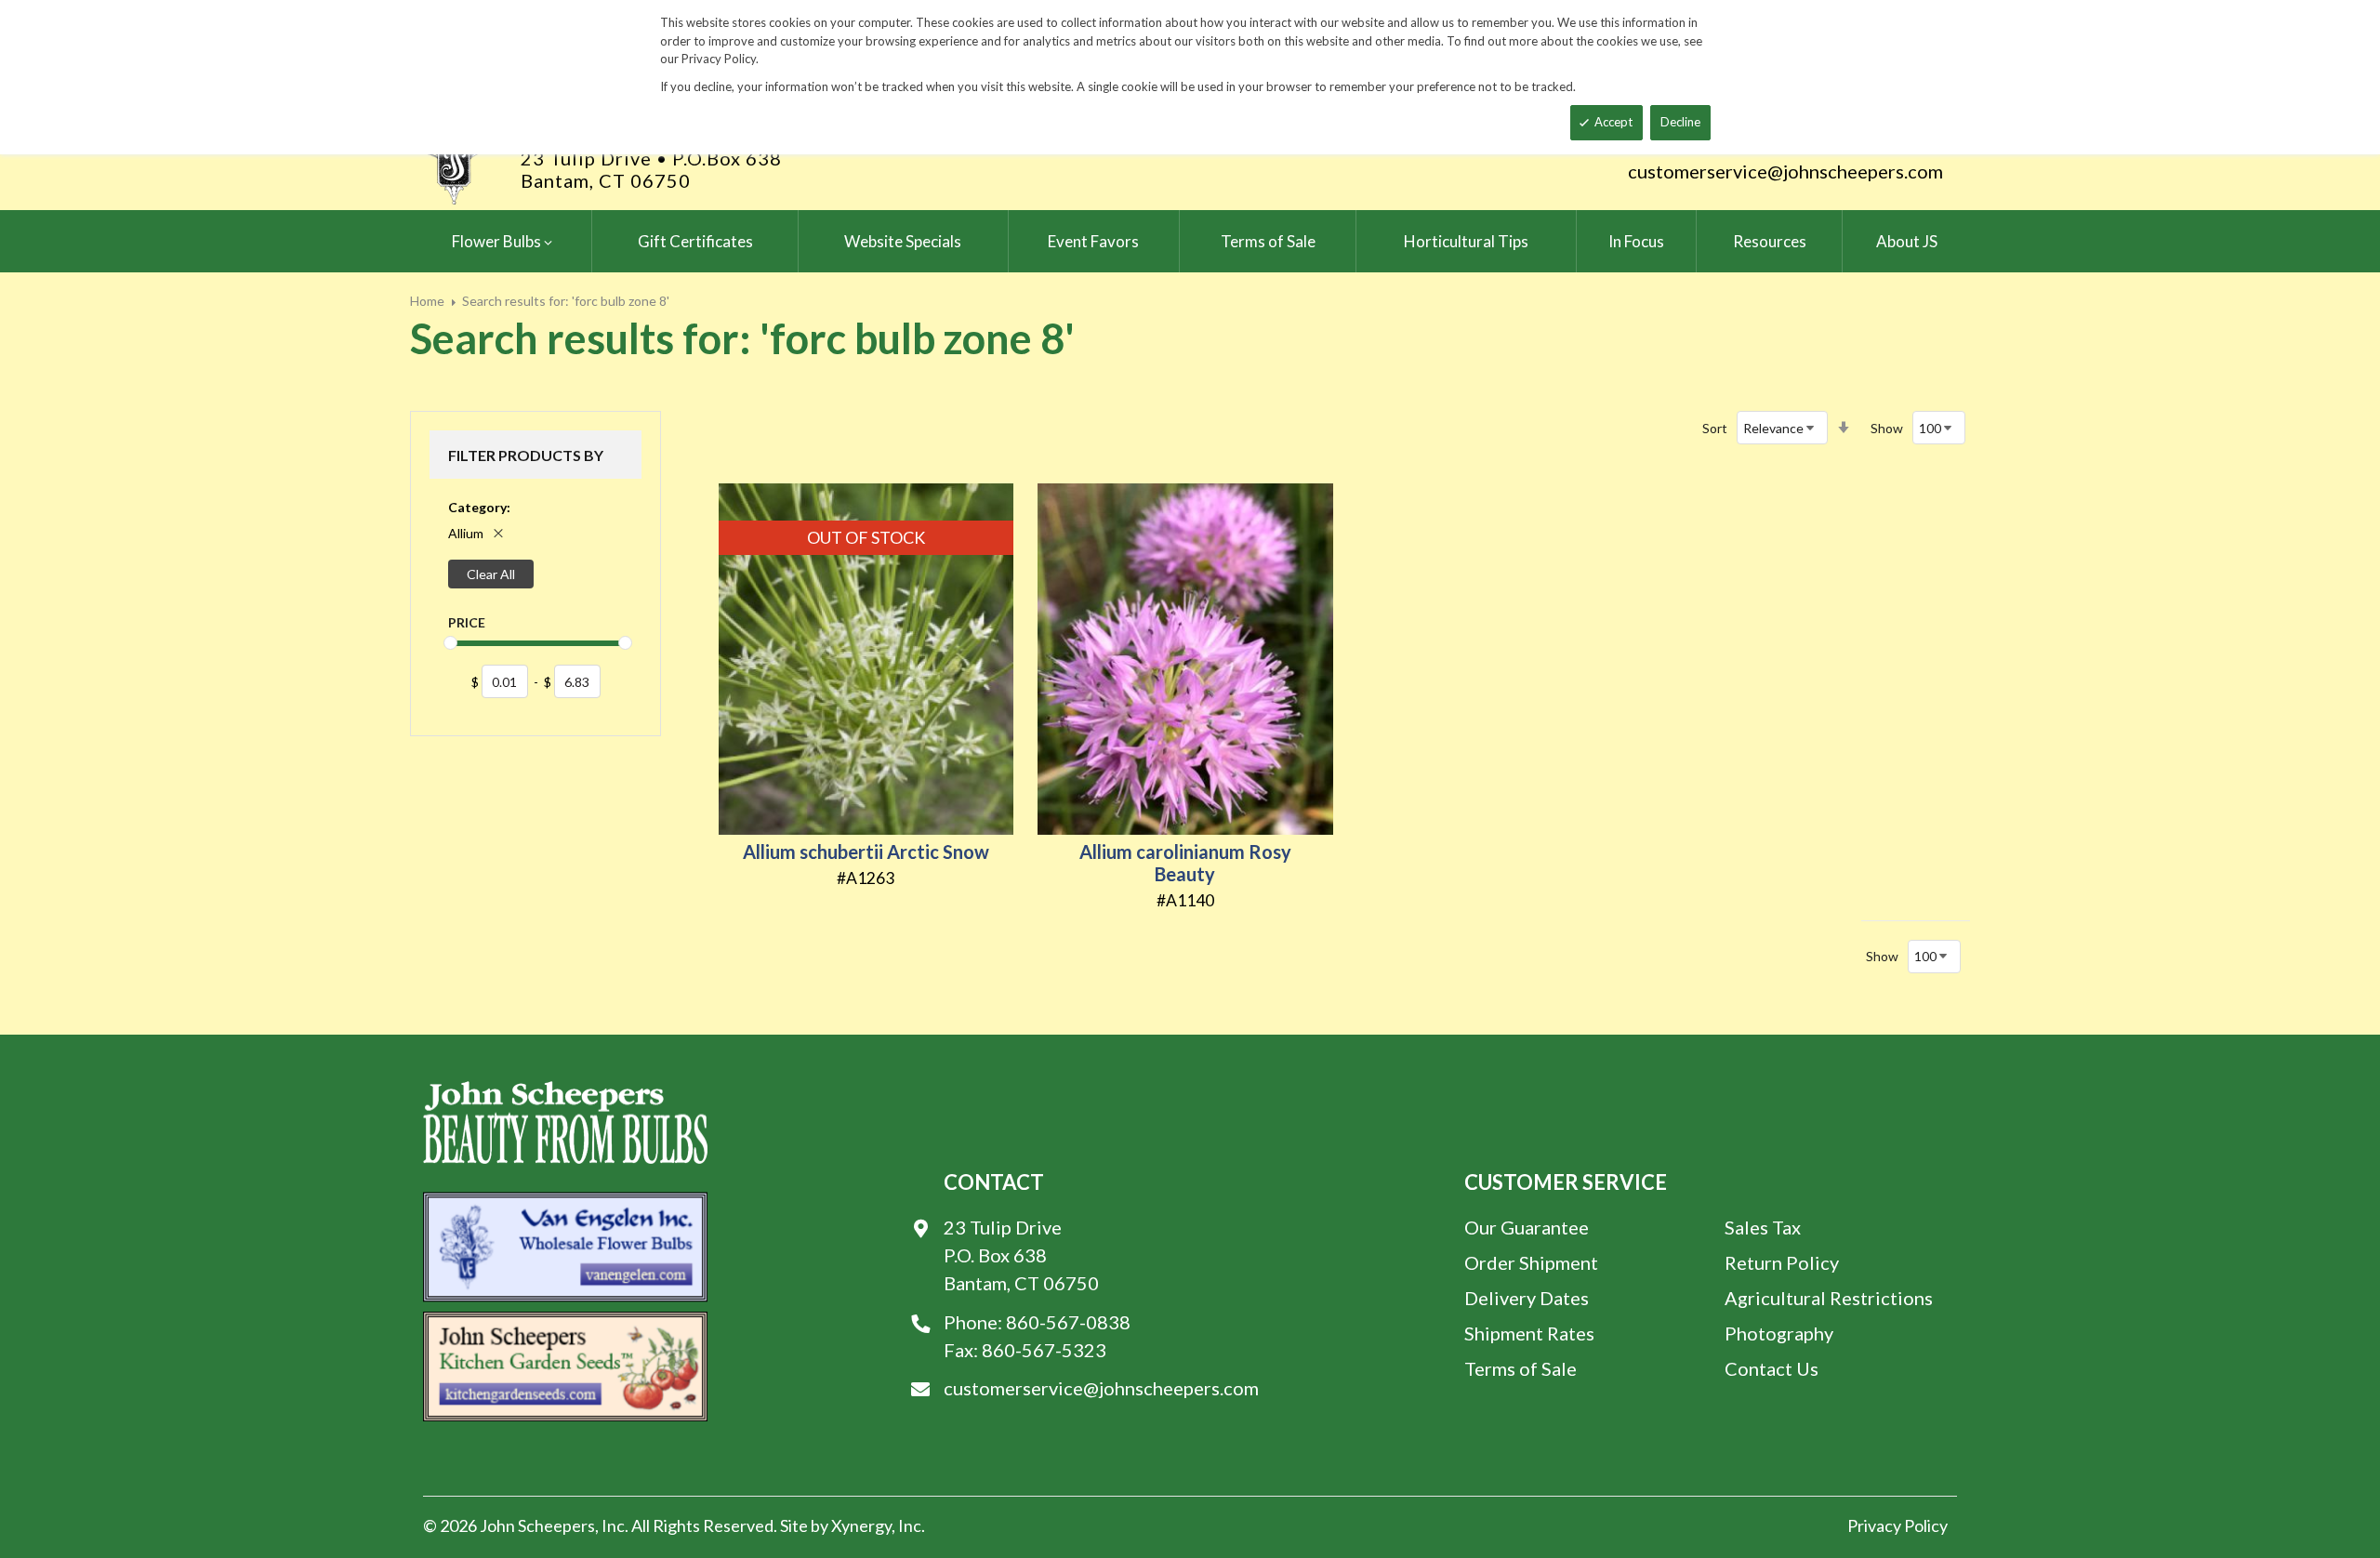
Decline (1680, 122)
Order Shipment (1531, 1262)
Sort (1715, 428)
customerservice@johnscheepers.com (1785, 171)
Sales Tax (1763, 1227)
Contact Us (1772, 1368)
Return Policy (1782, 1262)
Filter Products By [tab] (526, 455)
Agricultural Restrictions (1829, 1298)
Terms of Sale (1521, 1368)
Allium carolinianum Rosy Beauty (1185, 863)
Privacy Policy (1897, 1525)
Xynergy (861, 1525)
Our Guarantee (1527, 1227)
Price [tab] (467, 622)
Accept (1613, 122)
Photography (1779, 1333)
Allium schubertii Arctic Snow (866, 852)
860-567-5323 (1044, 1350)
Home (427, 301)
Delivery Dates (1527, 1298)
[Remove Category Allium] (498, 534)
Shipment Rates (1529, 1333)
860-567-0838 (1068, 1322)
